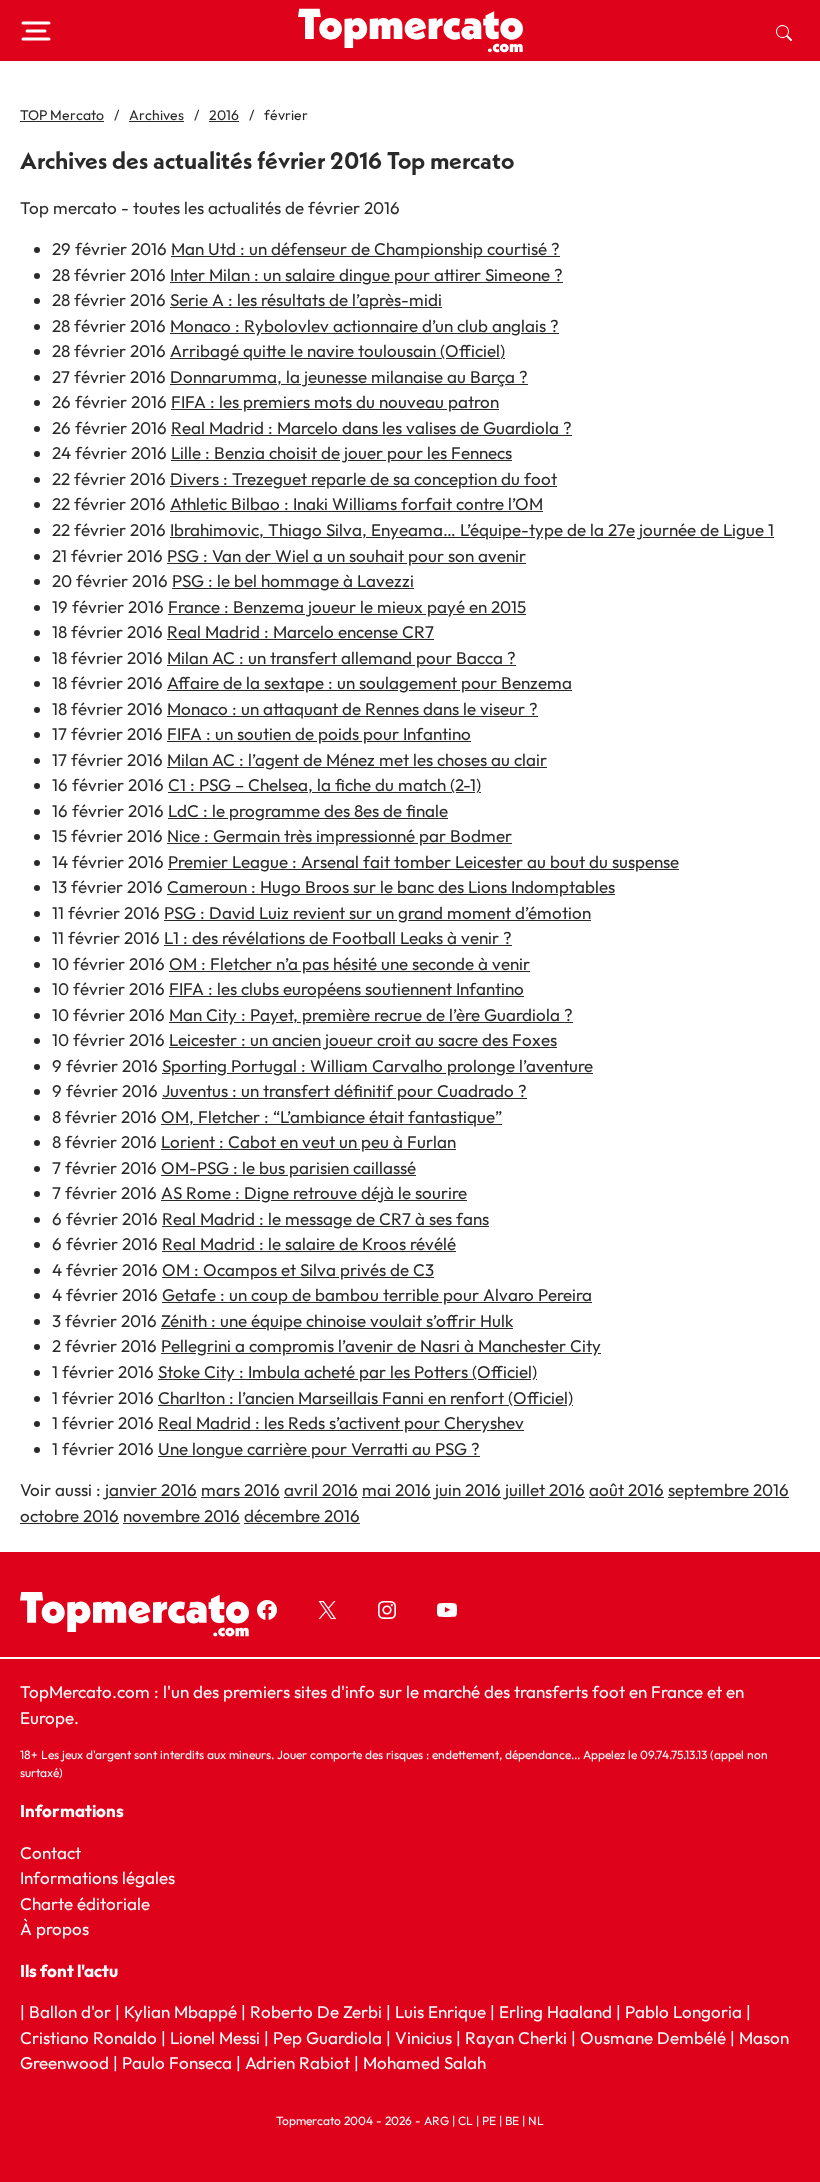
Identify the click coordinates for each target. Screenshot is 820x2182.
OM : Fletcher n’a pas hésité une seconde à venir (349, 963)
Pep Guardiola (327, 2037)
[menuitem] (784, 31)
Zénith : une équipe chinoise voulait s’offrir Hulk (337, 1320)
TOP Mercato (62, 115)
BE (512, 2120)
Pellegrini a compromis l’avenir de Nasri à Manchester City (381, 1345)
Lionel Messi (215, 2037)
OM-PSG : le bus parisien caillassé (288, 1167)
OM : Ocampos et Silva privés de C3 (298, 1269)
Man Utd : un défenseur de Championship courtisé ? (365, 248)
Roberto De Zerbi (316, 2011)
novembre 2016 (181, 1515)
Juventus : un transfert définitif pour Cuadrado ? (344, 1090)
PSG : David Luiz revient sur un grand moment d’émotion (377, 912)
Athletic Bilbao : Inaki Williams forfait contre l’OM (356, 503)
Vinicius (423, 2037)
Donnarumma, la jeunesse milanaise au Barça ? (349, 376)
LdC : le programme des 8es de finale (308, 810)
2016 (224, 115)
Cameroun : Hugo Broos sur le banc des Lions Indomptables (391, 886)
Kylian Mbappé (180, 2011)
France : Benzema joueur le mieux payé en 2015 (347, 606)
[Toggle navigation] (36, 31)
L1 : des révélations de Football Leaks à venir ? (338, 937)
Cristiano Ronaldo (88, 2037)
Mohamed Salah (424, 2062)
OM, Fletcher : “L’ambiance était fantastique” (331, 1116)
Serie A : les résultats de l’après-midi (306, 299)
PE (489, 2120)
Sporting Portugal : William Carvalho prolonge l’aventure (377, 1065)
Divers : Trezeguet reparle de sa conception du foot (363, 478)
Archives (156, 115)
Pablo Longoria (683, 2011)
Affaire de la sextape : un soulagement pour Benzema (369, 682)
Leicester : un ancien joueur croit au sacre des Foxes (363, 1039)
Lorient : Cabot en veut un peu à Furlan (308, 1141)
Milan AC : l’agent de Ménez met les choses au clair (357, 759)
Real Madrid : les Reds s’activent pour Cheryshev (341, 1422)
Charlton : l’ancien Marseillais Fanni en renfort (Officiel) (365, 1397)
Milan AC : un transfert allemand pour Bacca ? (341, 657)
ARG (436, 2120)
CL (465, 2120)
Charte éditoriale (85, 1903)
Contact (50, 1852)
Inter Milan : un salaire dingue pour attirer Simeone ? (366, 274)
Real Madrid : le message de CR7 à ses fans (325, 1218)
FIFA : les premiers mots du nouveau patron (335, 401)
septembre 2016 (728, 1489)
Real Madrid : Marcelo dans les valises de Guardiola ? (371, 427)
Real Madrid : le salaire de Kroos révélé (309, 1243)
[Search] (784, 31)
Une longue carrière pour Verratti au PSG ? (319, 1448)
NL (536, 2120)
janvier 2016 (151, 1489)
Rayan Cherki (516, 2037)
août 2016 (626, 1489)
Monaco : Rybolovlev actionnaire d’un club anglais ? (364, 325)
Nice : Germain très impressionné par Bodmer (339, 835)
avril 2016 (321, 1489)
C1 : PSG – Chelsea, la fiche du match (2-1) (324, 784)
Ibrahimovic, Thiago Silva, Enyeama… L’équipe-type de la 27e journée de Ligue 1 (472, 529)
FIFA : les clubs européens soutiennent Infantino (346, 988)
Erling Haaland (555, 2011)
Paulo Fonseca (177, 2062)
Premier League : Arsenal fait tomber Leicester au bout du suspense (423, 861)
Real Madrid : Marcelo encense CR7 (300, 631)
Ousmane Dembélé (653, 2037)
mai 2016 (396, 1489)
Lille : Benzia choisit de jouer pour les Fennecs (341, 452)
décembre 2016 (302, 1515)
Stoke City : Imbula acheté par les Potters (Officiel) (347, 1371)
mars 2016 (240, 1489)
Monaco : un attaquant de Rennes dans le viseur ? (352, 708)
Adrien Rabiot (297, 2062)
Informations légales (97, 1877)
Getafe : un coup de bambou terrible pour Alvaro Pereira (377, 1294)
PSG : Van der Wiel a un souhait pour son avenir (346, 555)
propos (60, 1928)
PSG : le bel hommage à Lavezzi (293, 580)
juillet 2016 (545, 1489)
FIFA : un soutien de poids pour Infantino (319, 733)
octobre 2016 (69, 1515)
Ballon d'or (70, 2011)
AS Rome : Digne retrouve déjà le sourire (314, 1192)
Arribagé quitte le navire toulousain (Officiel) (337, 350)
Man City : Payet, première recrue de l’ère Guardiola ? (371, 1014)
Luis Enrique (440, 2011)
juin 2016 (468, 1489)
